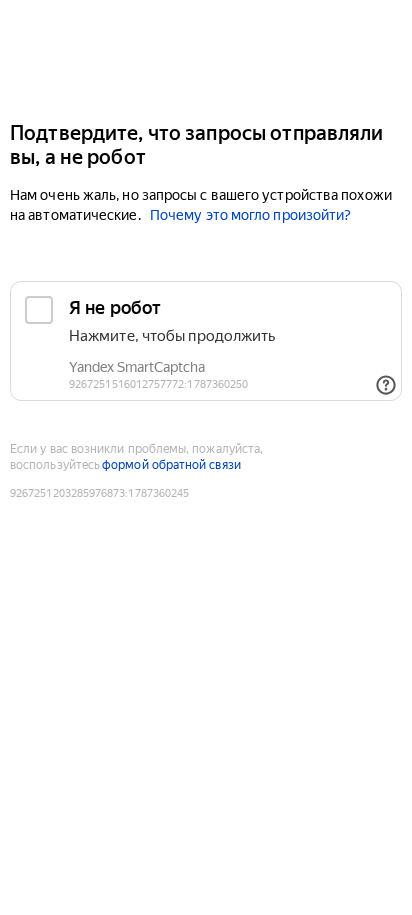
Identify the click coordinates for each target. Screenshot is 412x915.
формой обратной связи (171, 465)
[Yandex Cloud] (206, 58)
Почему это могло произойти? (250, 215)
